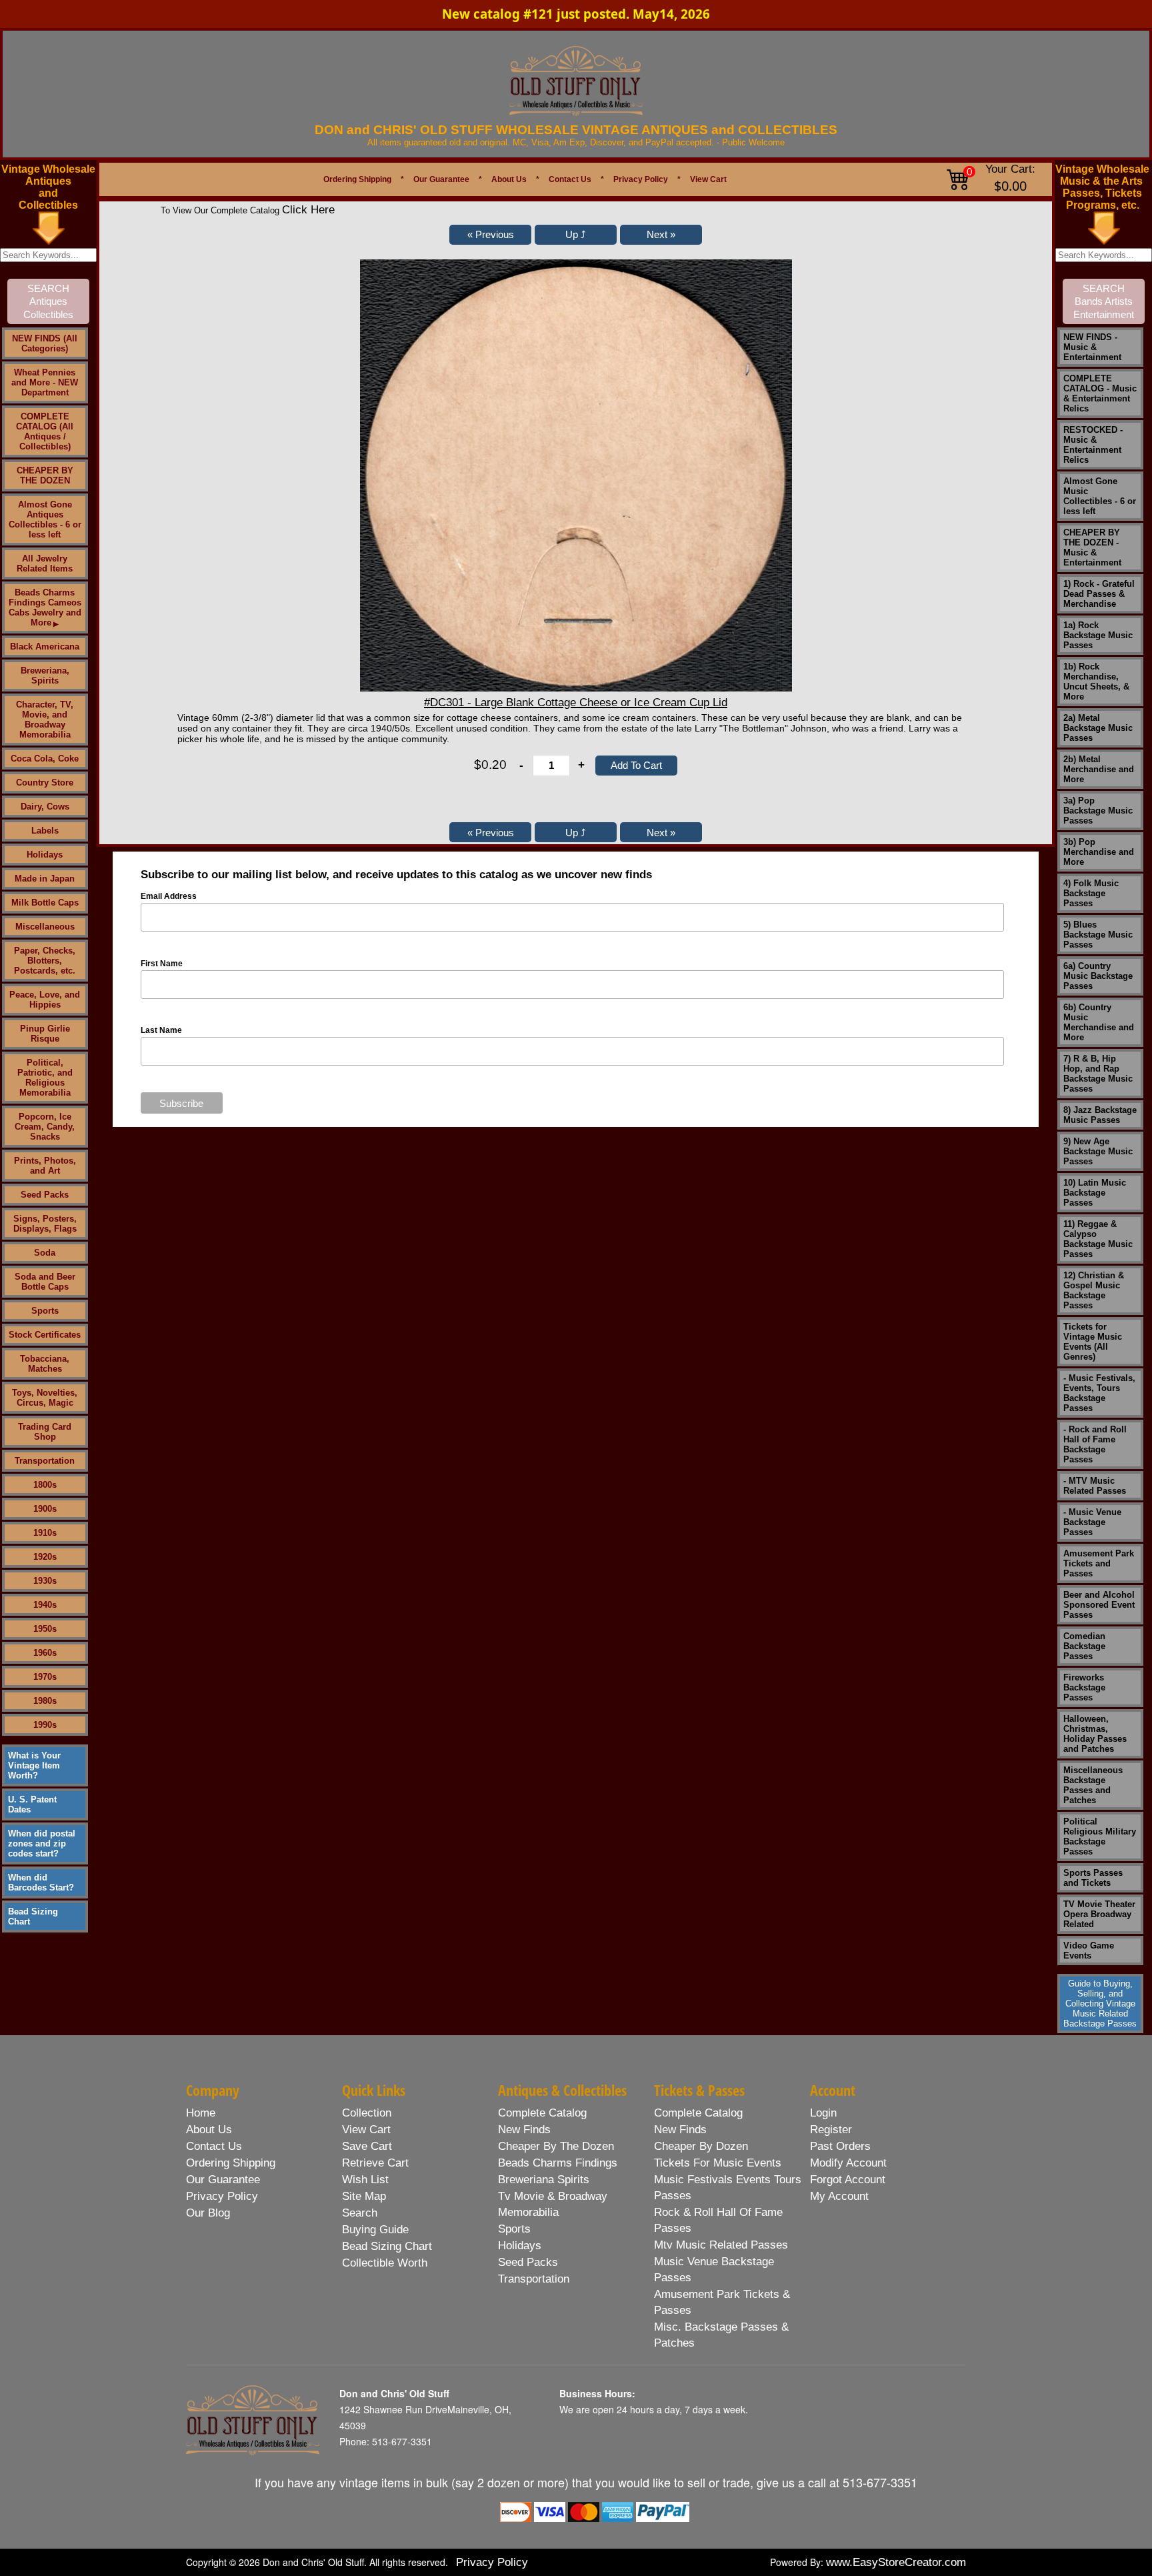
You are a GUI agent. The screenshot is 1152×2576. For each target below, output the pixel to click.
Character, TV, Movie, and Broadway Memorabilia (45, 720)
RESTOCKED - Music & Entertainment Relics (1093, 445)
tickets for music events (718, 2163)
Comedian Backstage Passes (1084, 1646)
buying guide (375, 2230)
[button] (490, 235)
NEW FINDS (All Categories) (45, 343)
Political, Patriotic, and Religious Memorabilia (45, 1078)
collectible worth (385, 2263)
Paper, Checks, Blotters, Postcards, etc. (45, 961)
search (360, 2213)
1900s (45, 1509)
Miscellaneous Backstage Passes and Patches (1093, 1785)
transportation (534, 2279)
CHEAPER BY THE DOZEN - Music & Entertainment (1092, 547)
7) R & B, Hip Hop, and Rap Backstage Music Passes (1098, 1074)
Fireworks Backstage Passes (1084, 1687)
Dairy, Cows (45, 807)
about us (209, 2130)
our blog (208, 2213)
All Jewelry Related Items (45, 563)
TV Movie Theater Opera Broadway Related (1099, 1914)
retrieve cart (375, 2163)
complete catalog (542, 2113)
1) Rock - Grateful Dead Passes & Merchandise (1099, 594)
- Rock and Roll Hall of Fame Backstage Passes (1095, 1444)
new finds (524, 2130)
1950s (45, 1629)
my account (839, 2196)
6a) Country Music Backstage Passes (1098, 976)
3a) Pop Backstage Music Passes (1098, 811)
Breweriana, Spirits (45, 676)
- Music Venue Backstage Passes (1092, 1522)
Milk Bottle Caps (45, 903)
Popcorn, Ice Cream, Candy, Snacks (45, 1127)
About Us (509, 179)
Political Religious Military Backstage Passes (1100, 1836)
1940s (45, 1605)
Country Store (45, 783)
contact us (214, 2146)
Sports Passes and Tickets (1093, 1878)
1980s (45, 1701)
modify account (848, 2163)
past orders (840, 2146)
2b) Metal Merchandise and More (1099, 769)
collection (367, 2113)
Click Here (308, 210)
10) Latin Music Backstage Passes (1095, 1193)
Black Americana (45, 647)
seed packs (528, 2262)
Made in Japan (45, 879)
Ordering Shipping (357, 179)
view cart (366, 2130)
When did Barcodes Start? (41, 1882)
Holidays (45, 855)
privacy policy (222, 2196)
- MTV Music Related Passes (1095, 1486)
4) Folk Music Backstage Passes (1091, 893)
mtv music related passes (721, 2245)
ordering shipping (231, 2163)
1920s (45, 1557)
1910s (45, 1533)
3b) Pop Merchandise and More (1099, 852)
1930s (45, 1581)
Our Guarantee (441, 179)
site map (364, 2196)
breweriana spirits (544, 2180)
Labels (45, 831)
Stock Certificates (45, 1335)
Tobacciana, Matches (45, 1364)
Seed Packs (45, 1195)
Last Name (161, 1030)
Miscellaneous (45, 927)
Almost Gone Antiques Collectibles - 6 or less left (45, 519)
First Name (162, 964)
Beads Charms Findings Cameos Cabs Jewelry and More (45, 607)
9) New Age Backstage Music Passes (1098, 1151)
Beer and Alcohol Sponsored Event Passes (1099, 1605)
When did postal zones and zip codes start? (42, 1843)
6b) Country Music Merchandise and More (1099, 1022)
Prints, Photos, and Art (45, 1166)
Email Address (169, 896)
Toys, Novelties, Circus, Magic (45, 1398)
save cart (367, 2146)
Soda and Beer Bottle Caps (45, 1282)
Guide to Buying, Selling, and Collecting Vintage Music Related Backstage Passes (1100, 2004)
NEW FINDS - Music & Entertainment (1092, 347)
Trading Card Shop (45, 1432)
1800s (45, 1485)
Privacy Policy (641, 179)
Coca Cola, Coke (45, 759)
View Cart (708, 179)
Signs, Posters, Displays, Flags (45, 1224)
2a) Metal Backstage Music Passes (1098, 728)
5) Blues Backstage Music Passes (1098, 935)
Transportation (45, 1461)
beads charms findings (558, 2163)
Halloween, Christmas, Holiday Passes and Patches (1095, 1734)
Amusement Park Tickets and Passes (1099, 1563)
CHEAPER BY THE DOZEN (45, 475)
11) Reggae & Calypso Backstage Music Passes (1098, 1239)
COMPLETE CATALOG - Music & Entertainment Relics (1100, 393)
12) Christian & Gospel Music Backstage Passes (1094, 1290)
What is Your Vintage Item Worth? (34, 1765)
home (201, 2113)
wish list (365, 2180)
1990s (45, 1725)
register (831, 2130)
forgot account (848, 2180)
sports (514, 2229)
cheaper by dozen (701, 2146)
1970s (45, 1677)
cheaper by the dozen (556, 2146)
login (823, 2113)
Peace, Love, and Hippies (45, 1000)
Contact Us (570, 179)
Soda (45, 1253)
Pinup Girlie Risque (45, 1034)
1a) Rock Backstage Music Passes (1098, 635)
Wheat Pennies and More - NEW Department (45, 382)
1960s (45, 1653)
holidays (520, 2246)
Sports (45, 1311)
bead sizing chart (387, 2246)
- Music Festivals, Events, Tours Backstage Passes (1099, 1393)
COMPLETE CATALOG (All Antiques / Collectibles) (45, 431)
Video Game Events (1089, 1951)
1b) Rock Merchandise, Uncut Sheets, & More (1096, 682)
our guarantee (223, 2180)
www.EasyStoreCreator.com (896, 2562)
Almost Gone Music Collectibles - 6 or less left (1100, 496)
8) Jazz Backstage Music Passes (1100, 1115)
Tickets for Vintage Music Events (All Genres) (1093, 1342)
